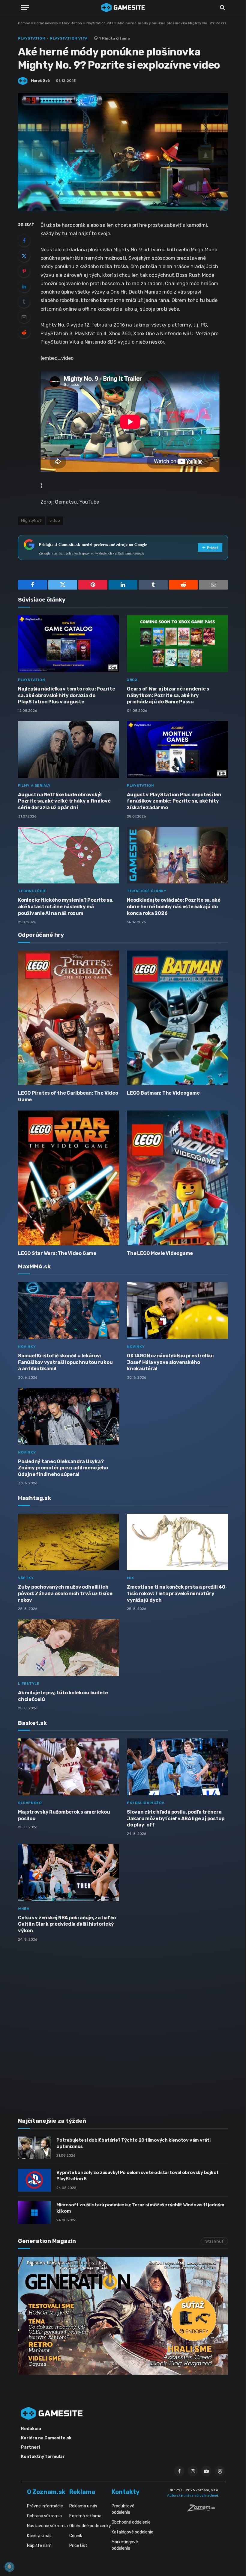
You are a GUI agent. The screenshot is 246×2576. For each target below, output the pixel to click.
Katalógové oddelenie (132, 2532)
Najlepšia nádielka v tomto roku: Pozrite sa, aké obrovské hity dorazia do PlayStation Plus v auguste (66, 695)
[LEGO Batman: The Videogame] (177, 1018)
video (55, 521)
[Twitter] (24, 256)
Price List (78, 2546)
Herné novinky (46, 23)
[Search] (222, 8)
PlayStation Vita (100, 23)
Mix (130, 1578)
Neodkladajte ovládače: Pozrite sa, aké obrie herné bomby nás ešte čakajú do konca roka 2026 (174, 907)
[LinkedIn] (24, 286)
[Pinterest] (24, 271)
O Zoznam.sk (46, 2492)
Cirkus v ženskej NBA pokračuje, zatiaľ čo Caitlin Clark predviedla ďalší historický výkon (67, 1924)
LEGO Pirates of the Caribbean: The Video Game (68, 1096)
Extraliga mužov (146, 1803)
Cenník (76, 2536)
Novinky (27, 1347)
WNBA (24, 1909)
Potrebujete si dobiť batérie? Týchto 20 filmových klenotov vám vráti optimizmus (133, 2143)
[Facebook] (24, 241)
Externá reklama (85, 2516)
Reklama (82, 2492)
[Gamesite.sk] (123, 7)
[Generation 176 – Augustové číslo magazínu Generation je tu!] (123, 2316)
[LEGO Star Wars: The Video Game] (69, 1178)
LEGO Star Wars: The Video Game (57, 1253)
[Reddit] (24, 332)
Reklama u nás (83, 2506)
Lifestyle (29, 1684)
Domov (24, 23)
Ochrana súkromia (44, 2516)
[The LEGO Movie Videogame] (177, 1178)
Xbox (132, 680)
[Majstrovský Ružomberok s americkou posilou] (69, 1767)
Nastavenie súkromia (47, 2526)
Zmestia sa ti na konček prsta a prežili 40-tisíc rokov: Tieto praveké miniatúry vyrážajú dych (177, 1594)
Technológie (32, 891)
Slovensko (30, 1803)
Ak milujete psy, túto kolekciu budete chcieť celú (63, 1696)
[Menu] (25, 8)
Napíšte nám (39, 2546)
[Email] (24, 317)
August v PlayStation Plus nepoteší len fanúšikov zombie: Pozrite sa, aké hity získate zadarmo (174, 801)
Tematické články (147, 891)
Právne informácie (45, 2506)
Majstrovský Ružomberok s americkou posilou (64, 1815)
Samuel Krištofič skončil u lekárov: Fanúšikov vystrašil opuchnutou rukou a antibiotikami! (65, 1362)
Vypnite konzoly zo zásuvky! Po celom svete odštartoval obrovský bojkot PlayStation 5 (138, 2176)
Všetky (26, 1578)
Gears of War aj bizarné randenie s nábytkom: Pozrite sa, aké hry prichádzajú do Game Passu (168, 695)
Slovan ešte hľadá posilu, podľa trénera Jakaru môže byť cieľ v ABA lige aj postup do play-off (176, 1819)
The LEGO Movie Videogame (160, 1253)
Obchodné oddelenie (131, 2522)
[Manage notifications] (9, 2567)
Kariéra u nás (39, 2536)
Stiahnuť (214, 2241)
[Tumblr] (24, 302)
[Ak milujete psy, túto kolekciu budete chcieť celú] (69, 1648)
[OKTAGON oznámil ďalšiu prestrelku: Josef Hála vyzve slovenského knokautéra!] (177, 1311)
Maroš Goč (40, 81)
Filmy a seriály (34, 785)
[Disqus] (123, 2026)
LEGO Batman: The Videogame (163, 1093)
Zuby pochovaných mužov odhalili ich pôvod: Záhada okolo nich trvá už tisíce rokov (65, 1594)
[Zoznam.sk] (203, 2510)
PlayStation (72, 23)
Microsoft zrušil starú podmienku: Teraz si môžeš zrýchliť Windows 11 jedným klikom (140, 2208)
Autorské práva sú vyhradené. (193, 2495)
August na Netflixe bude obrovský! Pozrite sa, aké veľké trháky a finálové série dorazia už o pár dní (64, 801)
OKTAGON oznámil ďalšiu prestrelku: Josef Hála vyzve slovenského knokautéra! (170, 1362)
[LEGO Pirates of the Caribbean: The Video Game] (69, 1018)
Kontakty (126, 2492)
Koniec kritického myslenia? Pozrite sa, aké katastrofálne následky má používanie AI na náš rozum (66, 907)
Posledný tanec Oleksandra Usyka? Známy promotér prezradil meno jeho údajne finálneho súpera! (63, 1468)
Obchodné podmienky (90, 2526)
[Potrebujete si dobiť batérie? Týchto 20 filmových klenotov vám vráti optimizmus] (34, 2148)
